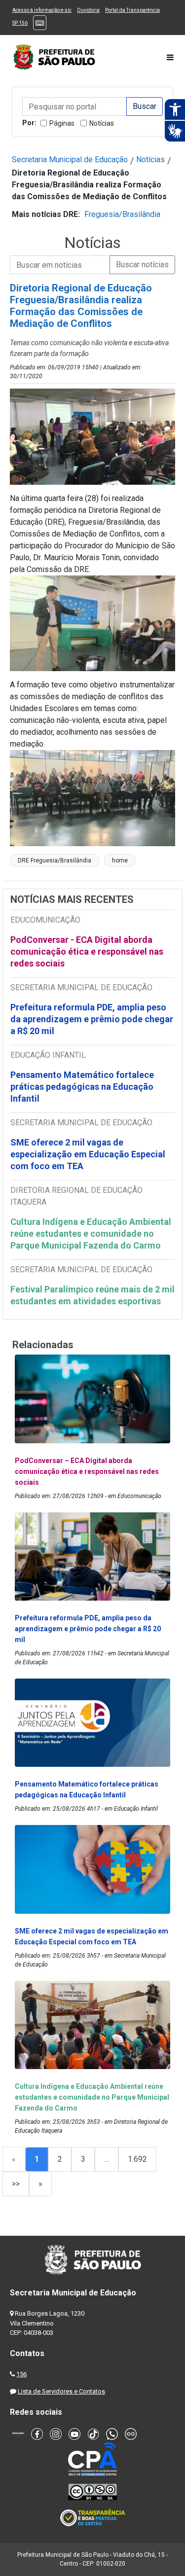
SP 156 (20, 23)
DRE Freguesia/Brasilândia (55, 860)
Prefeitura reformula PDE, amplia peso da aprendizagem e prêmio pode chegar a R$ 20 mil (92, 1019)
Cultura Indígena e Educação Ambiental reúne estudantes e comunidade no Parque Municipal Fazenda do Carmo (91, 1234)
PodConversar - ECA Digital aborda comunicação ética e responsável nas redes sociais (87, 951)
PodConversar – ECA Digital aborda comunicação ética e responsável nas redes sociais (87, 1471)
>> (16, 2184)
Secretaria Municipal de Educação (70, 160)
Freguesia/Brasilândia (122, 214)
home (120, 860)
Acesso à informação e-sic (42, 10)
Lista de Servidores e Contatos (61, 2391)
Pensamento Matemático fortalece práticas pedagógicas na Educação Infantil (82, 1087)
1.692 (137, 2159)
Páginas (62, 123)
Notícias (102, 123)
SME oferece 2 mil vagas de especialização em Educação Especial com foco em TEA (88, 1154)
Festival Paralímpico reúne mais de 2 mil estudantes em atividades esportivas (92, 1295)
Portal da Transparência (132, 10)
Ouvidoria (88, 10)
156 (21, 2374)
